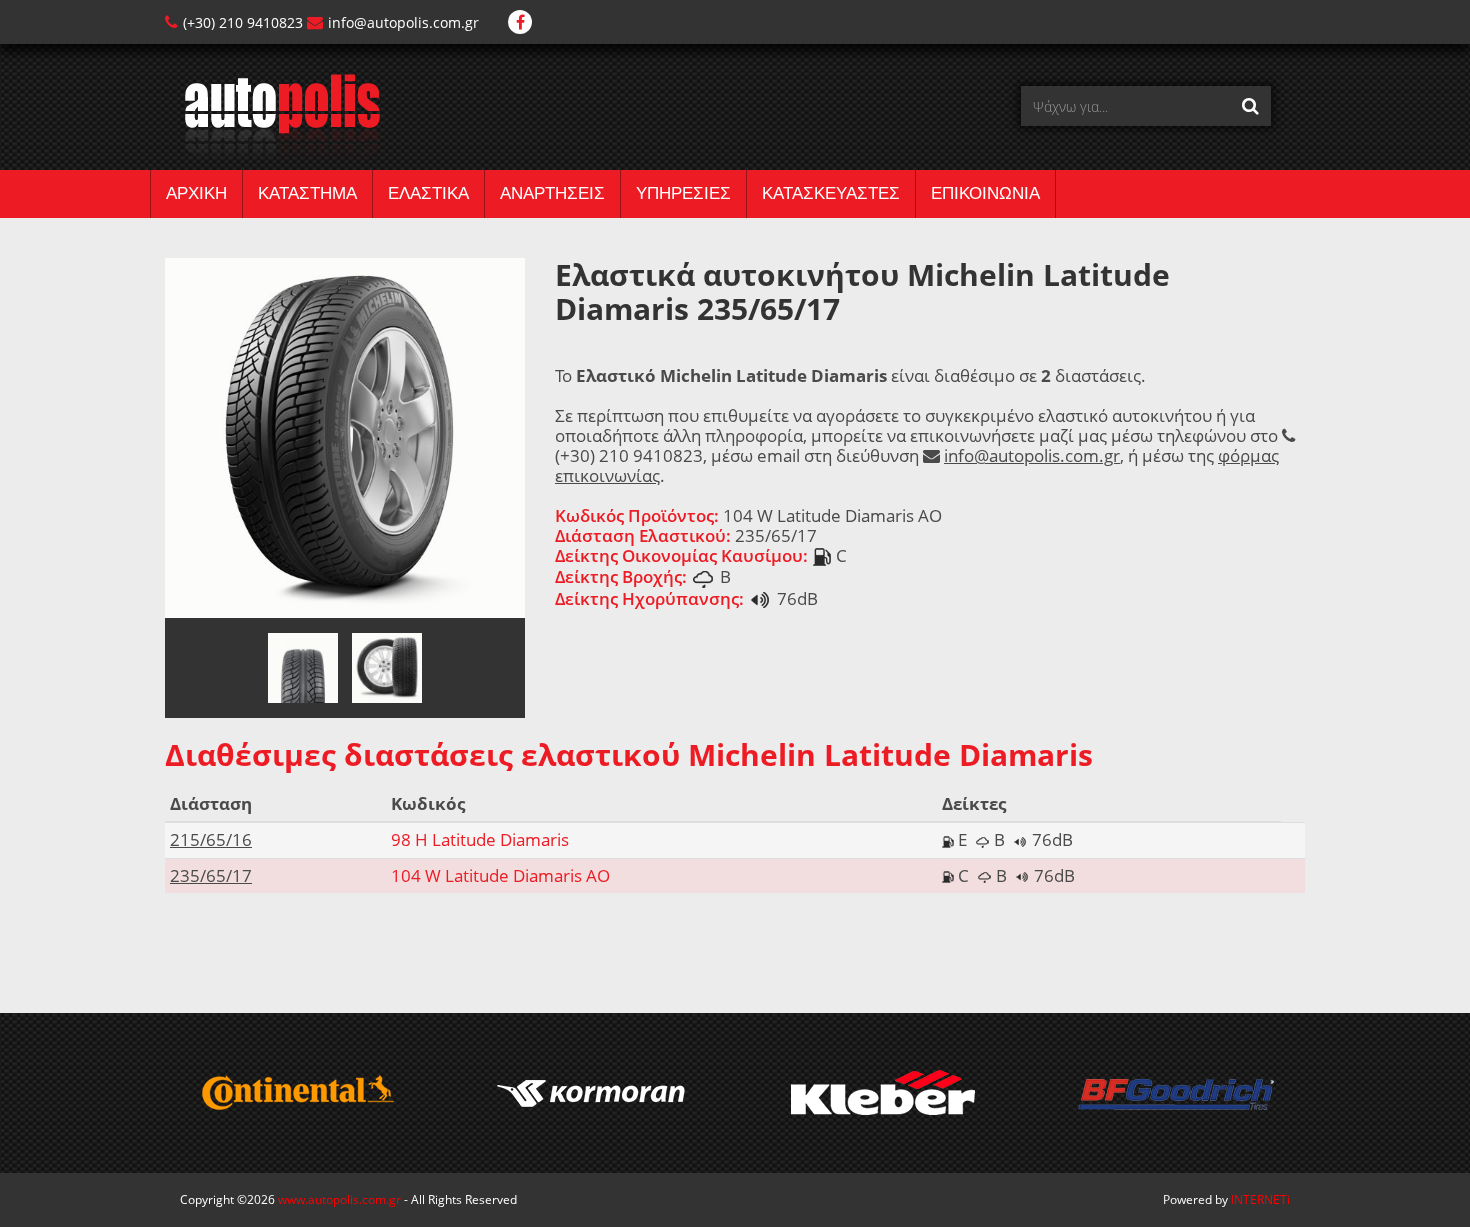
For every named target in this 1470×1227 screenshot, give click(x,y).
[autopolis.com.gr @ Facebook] (520, 22)
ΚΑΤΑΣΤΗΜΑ (307, 193)
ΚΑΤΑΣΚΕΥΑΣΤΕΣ (831, 193)
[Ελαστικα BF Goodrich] (1175, 1093)
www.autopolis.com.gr (339, 1199)
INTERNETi (1260, 1199)
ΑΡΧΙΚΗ (196, 193)
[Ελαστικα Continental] (296, 1093)
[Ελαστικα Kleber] (882, 1093)
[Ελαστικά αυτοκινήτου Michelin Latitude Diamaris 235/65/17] (345, 436)
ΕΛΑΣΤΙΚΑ (428, 193)
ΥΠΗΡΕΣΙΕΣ (683, 193)
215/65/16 (211, 839)
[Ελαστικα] (272, 115)
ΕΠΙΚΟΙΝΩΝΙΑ (985, 193)
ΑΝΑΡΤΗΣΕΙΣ (552, 193)
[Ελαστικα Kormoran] (589, 1093)
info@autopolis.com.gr (403, 22)
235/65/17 (211, 875)
